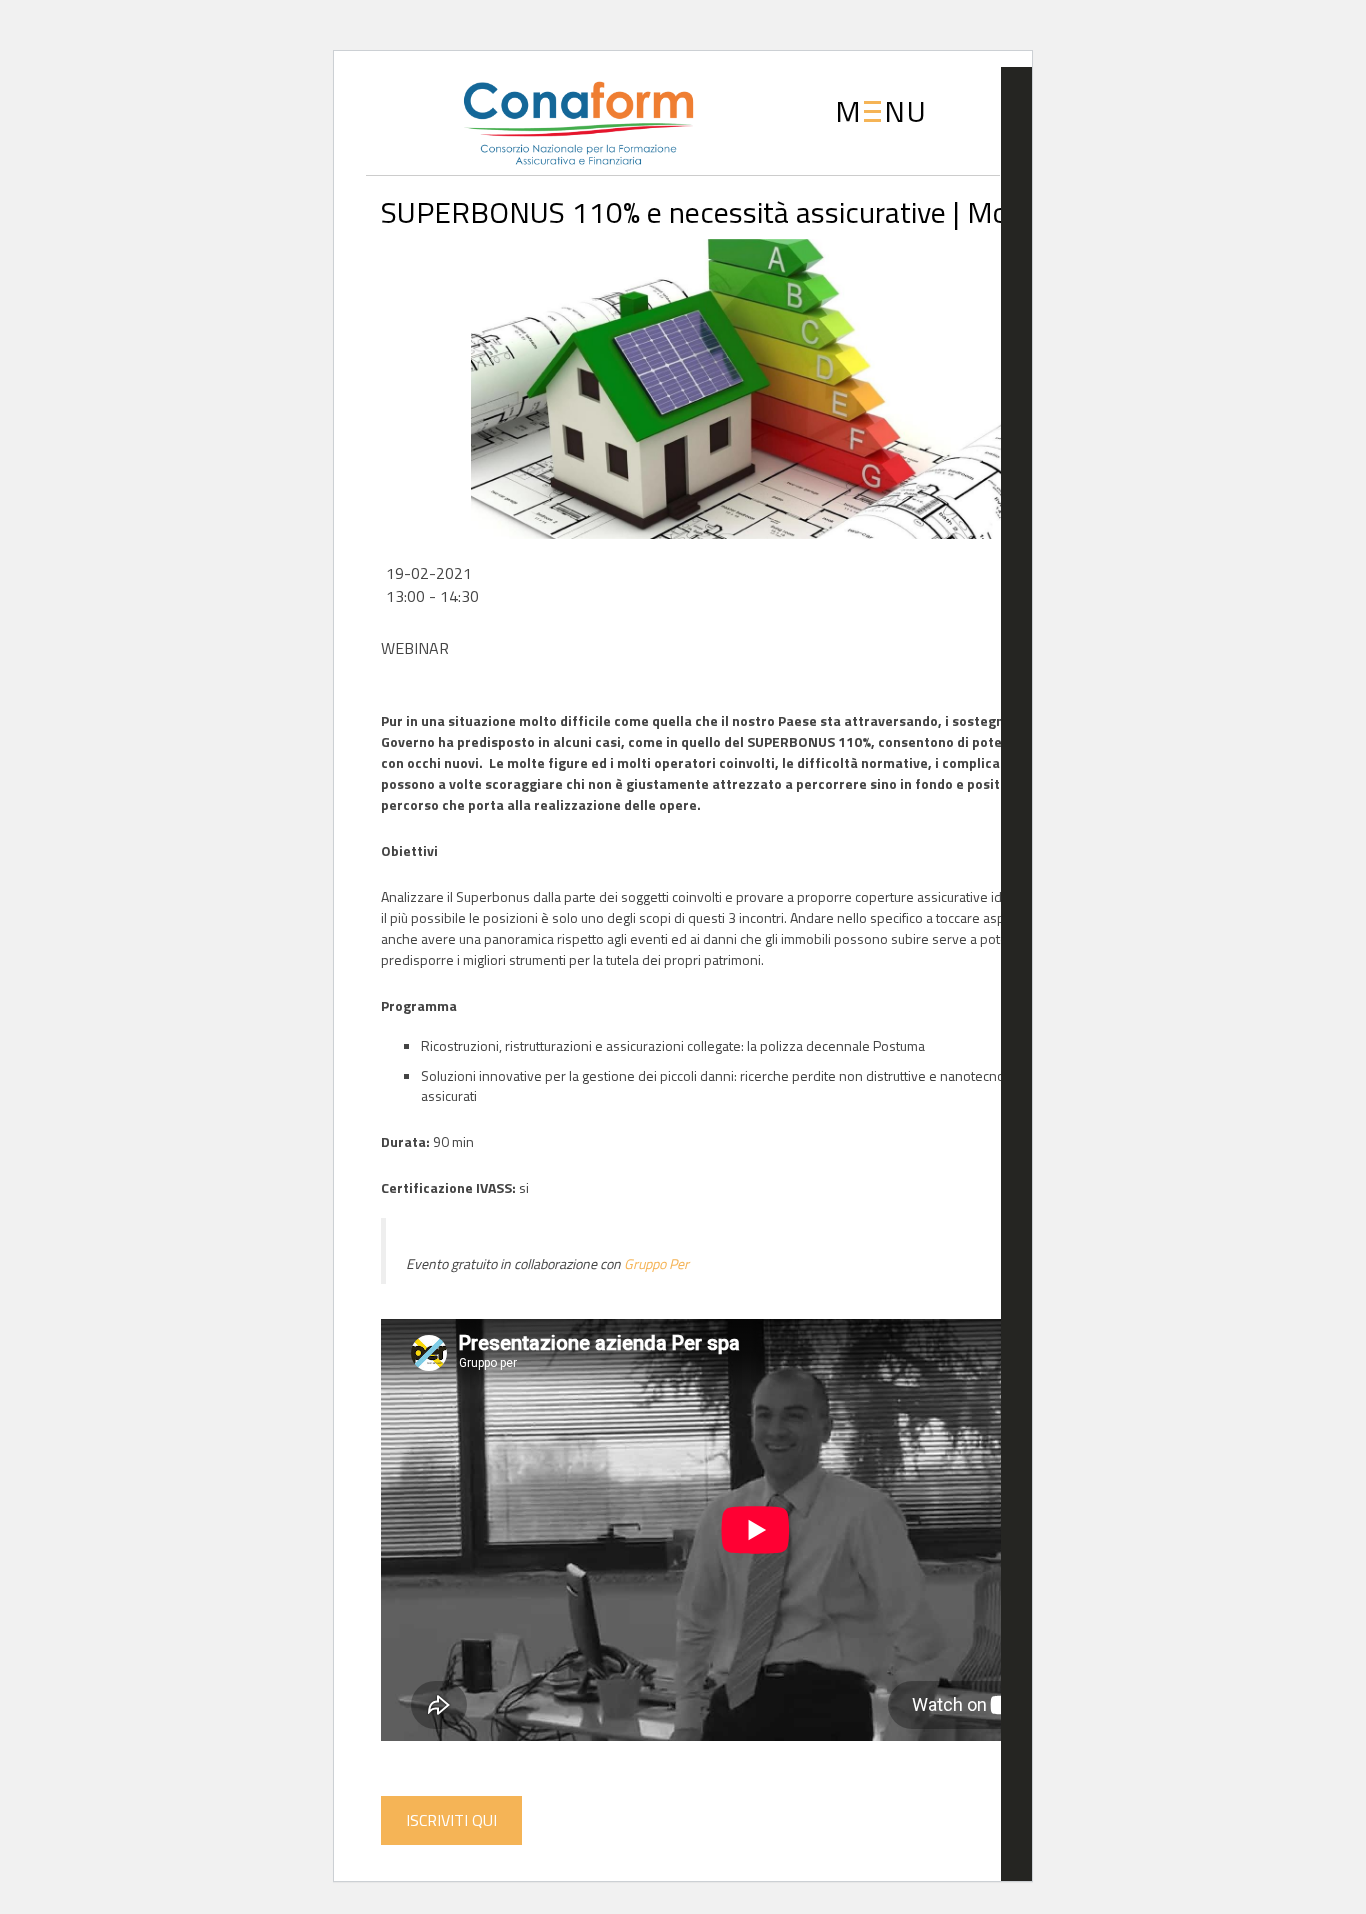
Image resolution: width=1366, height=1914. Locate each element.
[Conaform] (546, 119)
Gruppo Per (656, 1263)
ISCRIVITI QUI (451, 1820)
